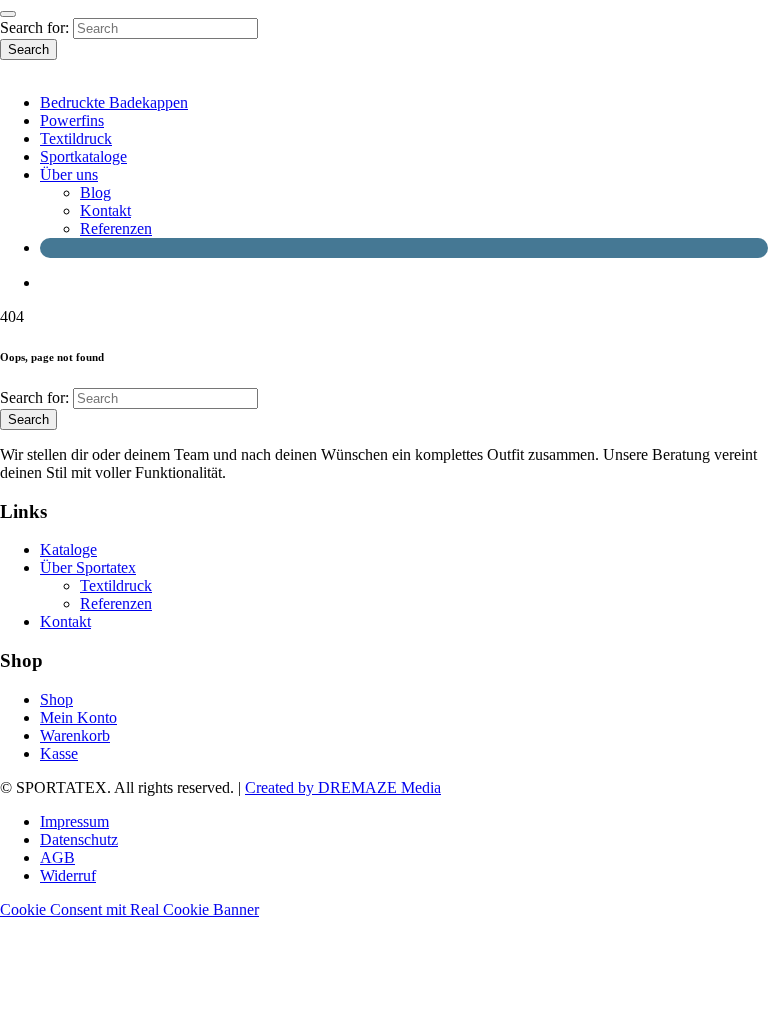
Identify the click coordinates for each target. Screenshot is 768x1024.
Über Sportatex (88, 567)
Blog (95, 192)
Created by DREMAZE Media (343, 787)
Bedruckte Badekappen (114, 102)
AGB (57, 857)
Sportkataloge (83, 156)
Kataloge (68, 549)
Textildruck (76, 138)
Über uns (69, 174)
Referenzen (116, 228)
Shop (56, 699)
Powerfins (72, 120)
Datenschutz (79, 839)
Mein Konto (78, 717)
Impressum (74, 821)
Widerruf (68, 875)
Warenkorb (75, 735)
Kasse (59, 753)
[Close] (8, 14)
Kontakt (105, 210)
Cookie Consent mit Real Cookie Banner (129, 909)
